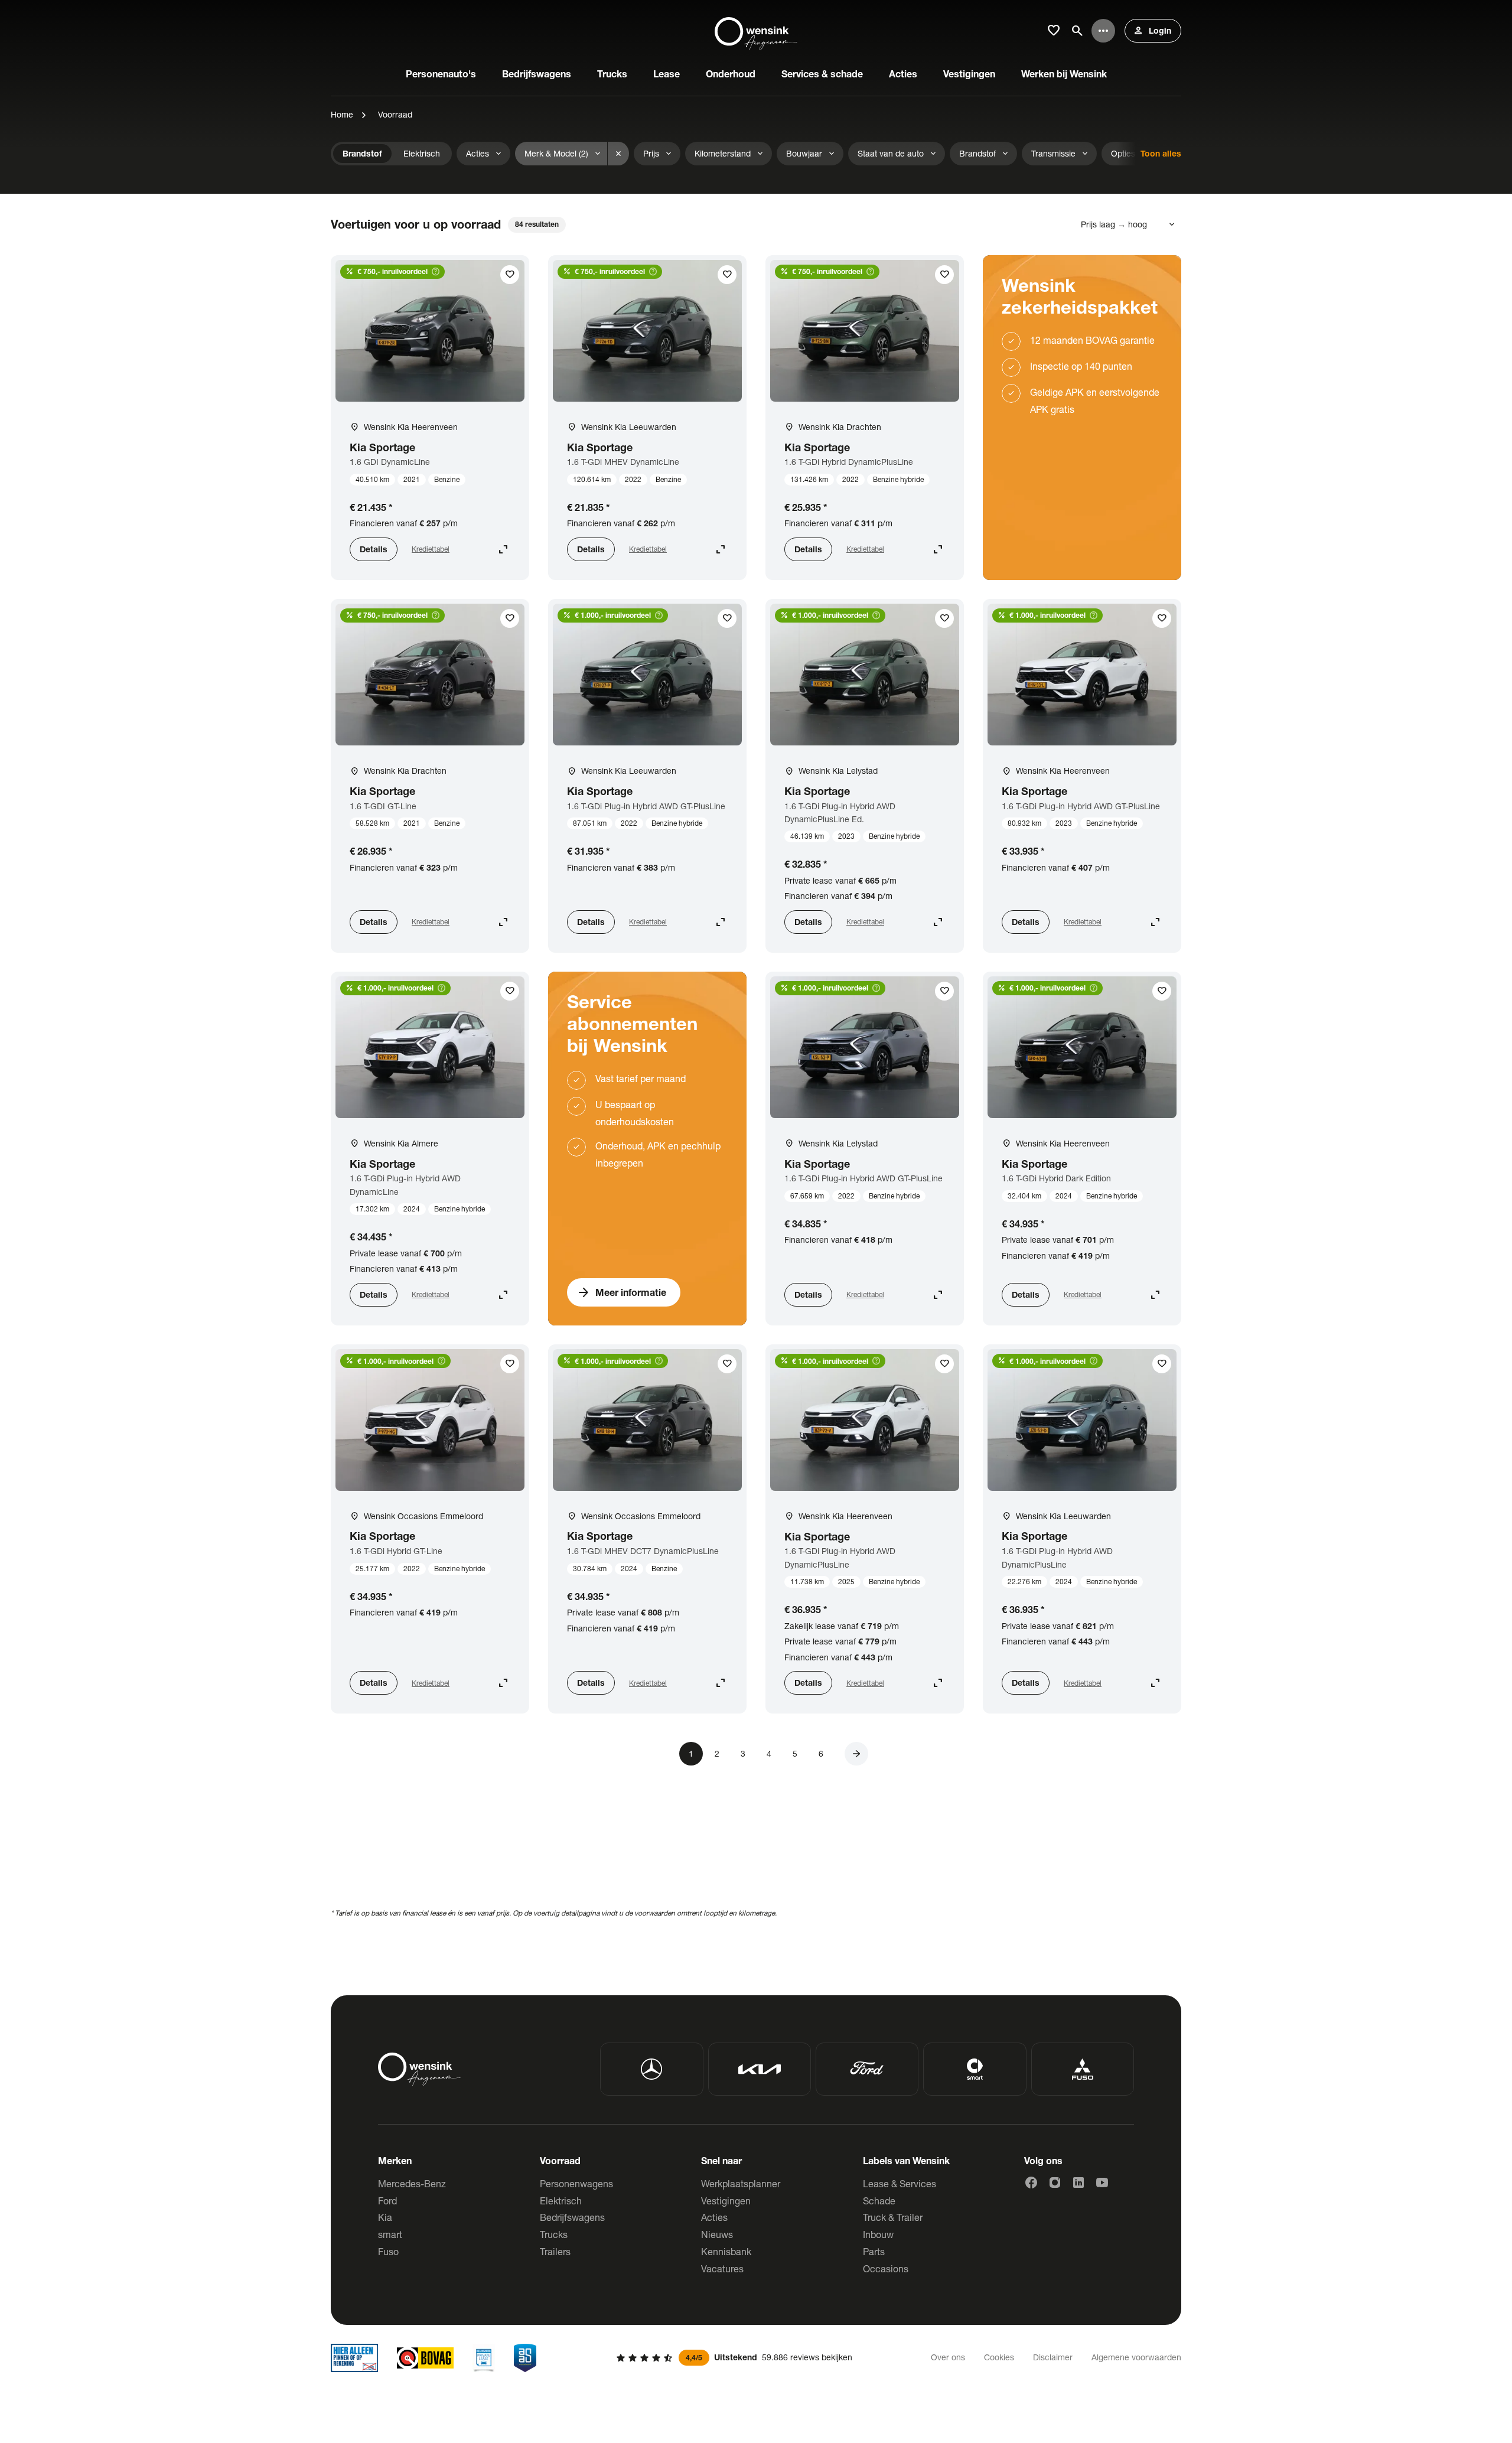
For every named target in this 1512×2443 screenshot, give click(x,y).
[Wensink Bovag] (425, 2358)
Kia (385, 2217)
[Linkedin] (1078, 2183)
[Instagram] (1055, 2183)
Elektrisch (561, 2201)
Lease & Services (900, 2183)
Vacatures (722, 2268)
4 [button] (769, 1753)
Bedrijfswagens (572, 2217)
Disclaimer (1053, 2357)
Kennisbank (726, 2251)
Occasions (886, 2268)
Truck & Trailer (893, 2217)
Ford (387, 2201)
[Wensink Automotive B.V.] (756, 31)
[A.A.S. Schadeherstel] (525, 2358)
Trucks (554, 2234)
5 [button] (795, 1753)
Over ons (948, 2357)
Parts (874, 2251)
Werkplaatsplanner (741, 2183)
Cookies (999, 2357)
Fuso (388, 2251)
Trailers (555, 2251)
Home (342, 114)
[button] (856, 1754)
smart (390, 2234)
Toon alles (1161, 153)
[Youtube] (1102, 2183)
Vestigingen (726, 2201)
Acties (714, 2217)
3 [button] (743, 1753)
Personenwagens (576, 2183)
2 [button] (717, 1753)
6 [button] (821, 1753)
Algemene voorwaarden (1136, 2357)
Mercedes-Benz (412, 2183)
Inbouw (878, 2234)
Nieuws (717, 2234)
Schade (879, 2201)
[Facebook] (1031, 2183)
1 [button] (691, 1753)
